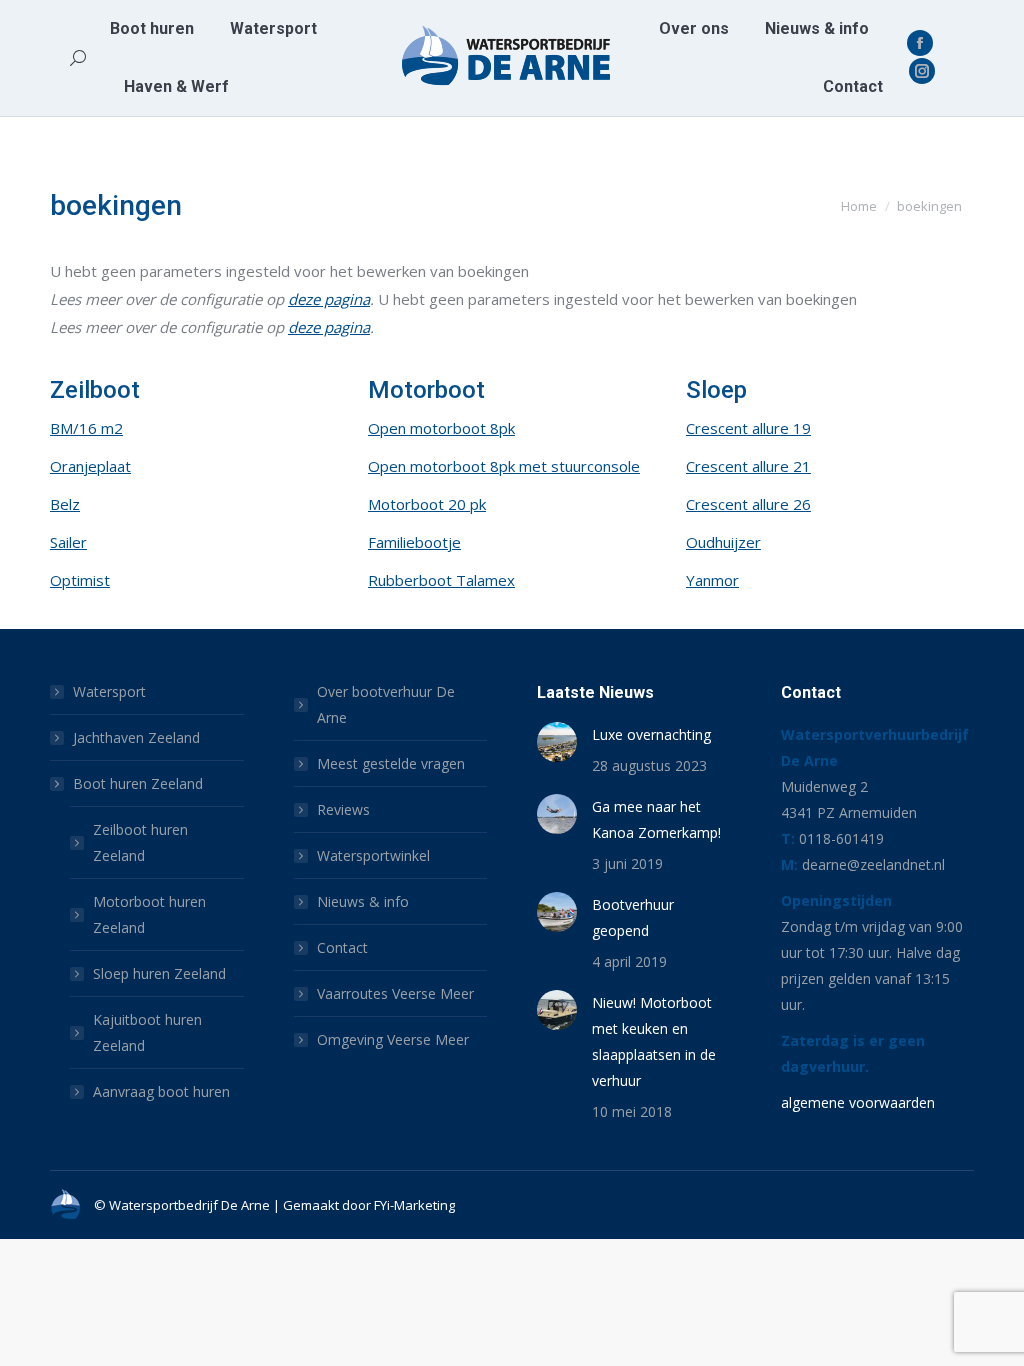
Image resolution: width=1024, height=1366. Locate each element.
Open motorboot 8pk (441, 428)
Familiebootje (414, 542)
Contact (342, 947)
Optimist (80, 580)
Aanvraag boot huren (161, 1091)
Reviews (343, 809)
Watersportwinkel (373, 855)
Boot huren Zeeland (138, 783)
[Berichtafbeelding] (557, 742)
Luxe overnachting (651, 734)
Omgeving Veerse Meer (393, 1039)
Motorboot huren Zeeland (149, 914)
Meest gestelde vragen (391, 763)
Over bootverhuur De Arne (386, 704)
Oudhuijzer (723, 542)
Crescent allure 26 (748, 504)
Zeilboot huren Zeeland (140, 842)
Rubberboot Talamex (441, 580)
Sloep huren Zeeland (159, 973)
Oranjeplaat (90, 466)
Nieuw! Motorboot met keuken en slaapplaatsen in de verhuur (654, 1041)
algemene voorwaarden (858, 1102)
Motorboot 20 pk (427, 504)
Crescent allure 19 (748, 428)
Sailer (68, 542)
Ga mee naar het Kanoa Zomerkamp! (656, 819)
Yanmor (712, 580)
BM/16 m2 (86, 428)
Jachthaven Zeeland (136, 737)
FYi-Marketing (414, 1205)
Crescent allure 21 (748, 466)
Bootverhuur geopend (633, 917)
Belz (65, 504)
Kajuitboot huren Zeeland (147, 1032)
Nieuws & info (363, 901)
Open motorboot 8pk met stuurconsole (504, 466)
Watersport (109, 691)
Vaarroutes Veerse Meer (395, 993)
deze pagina (329, 299)
